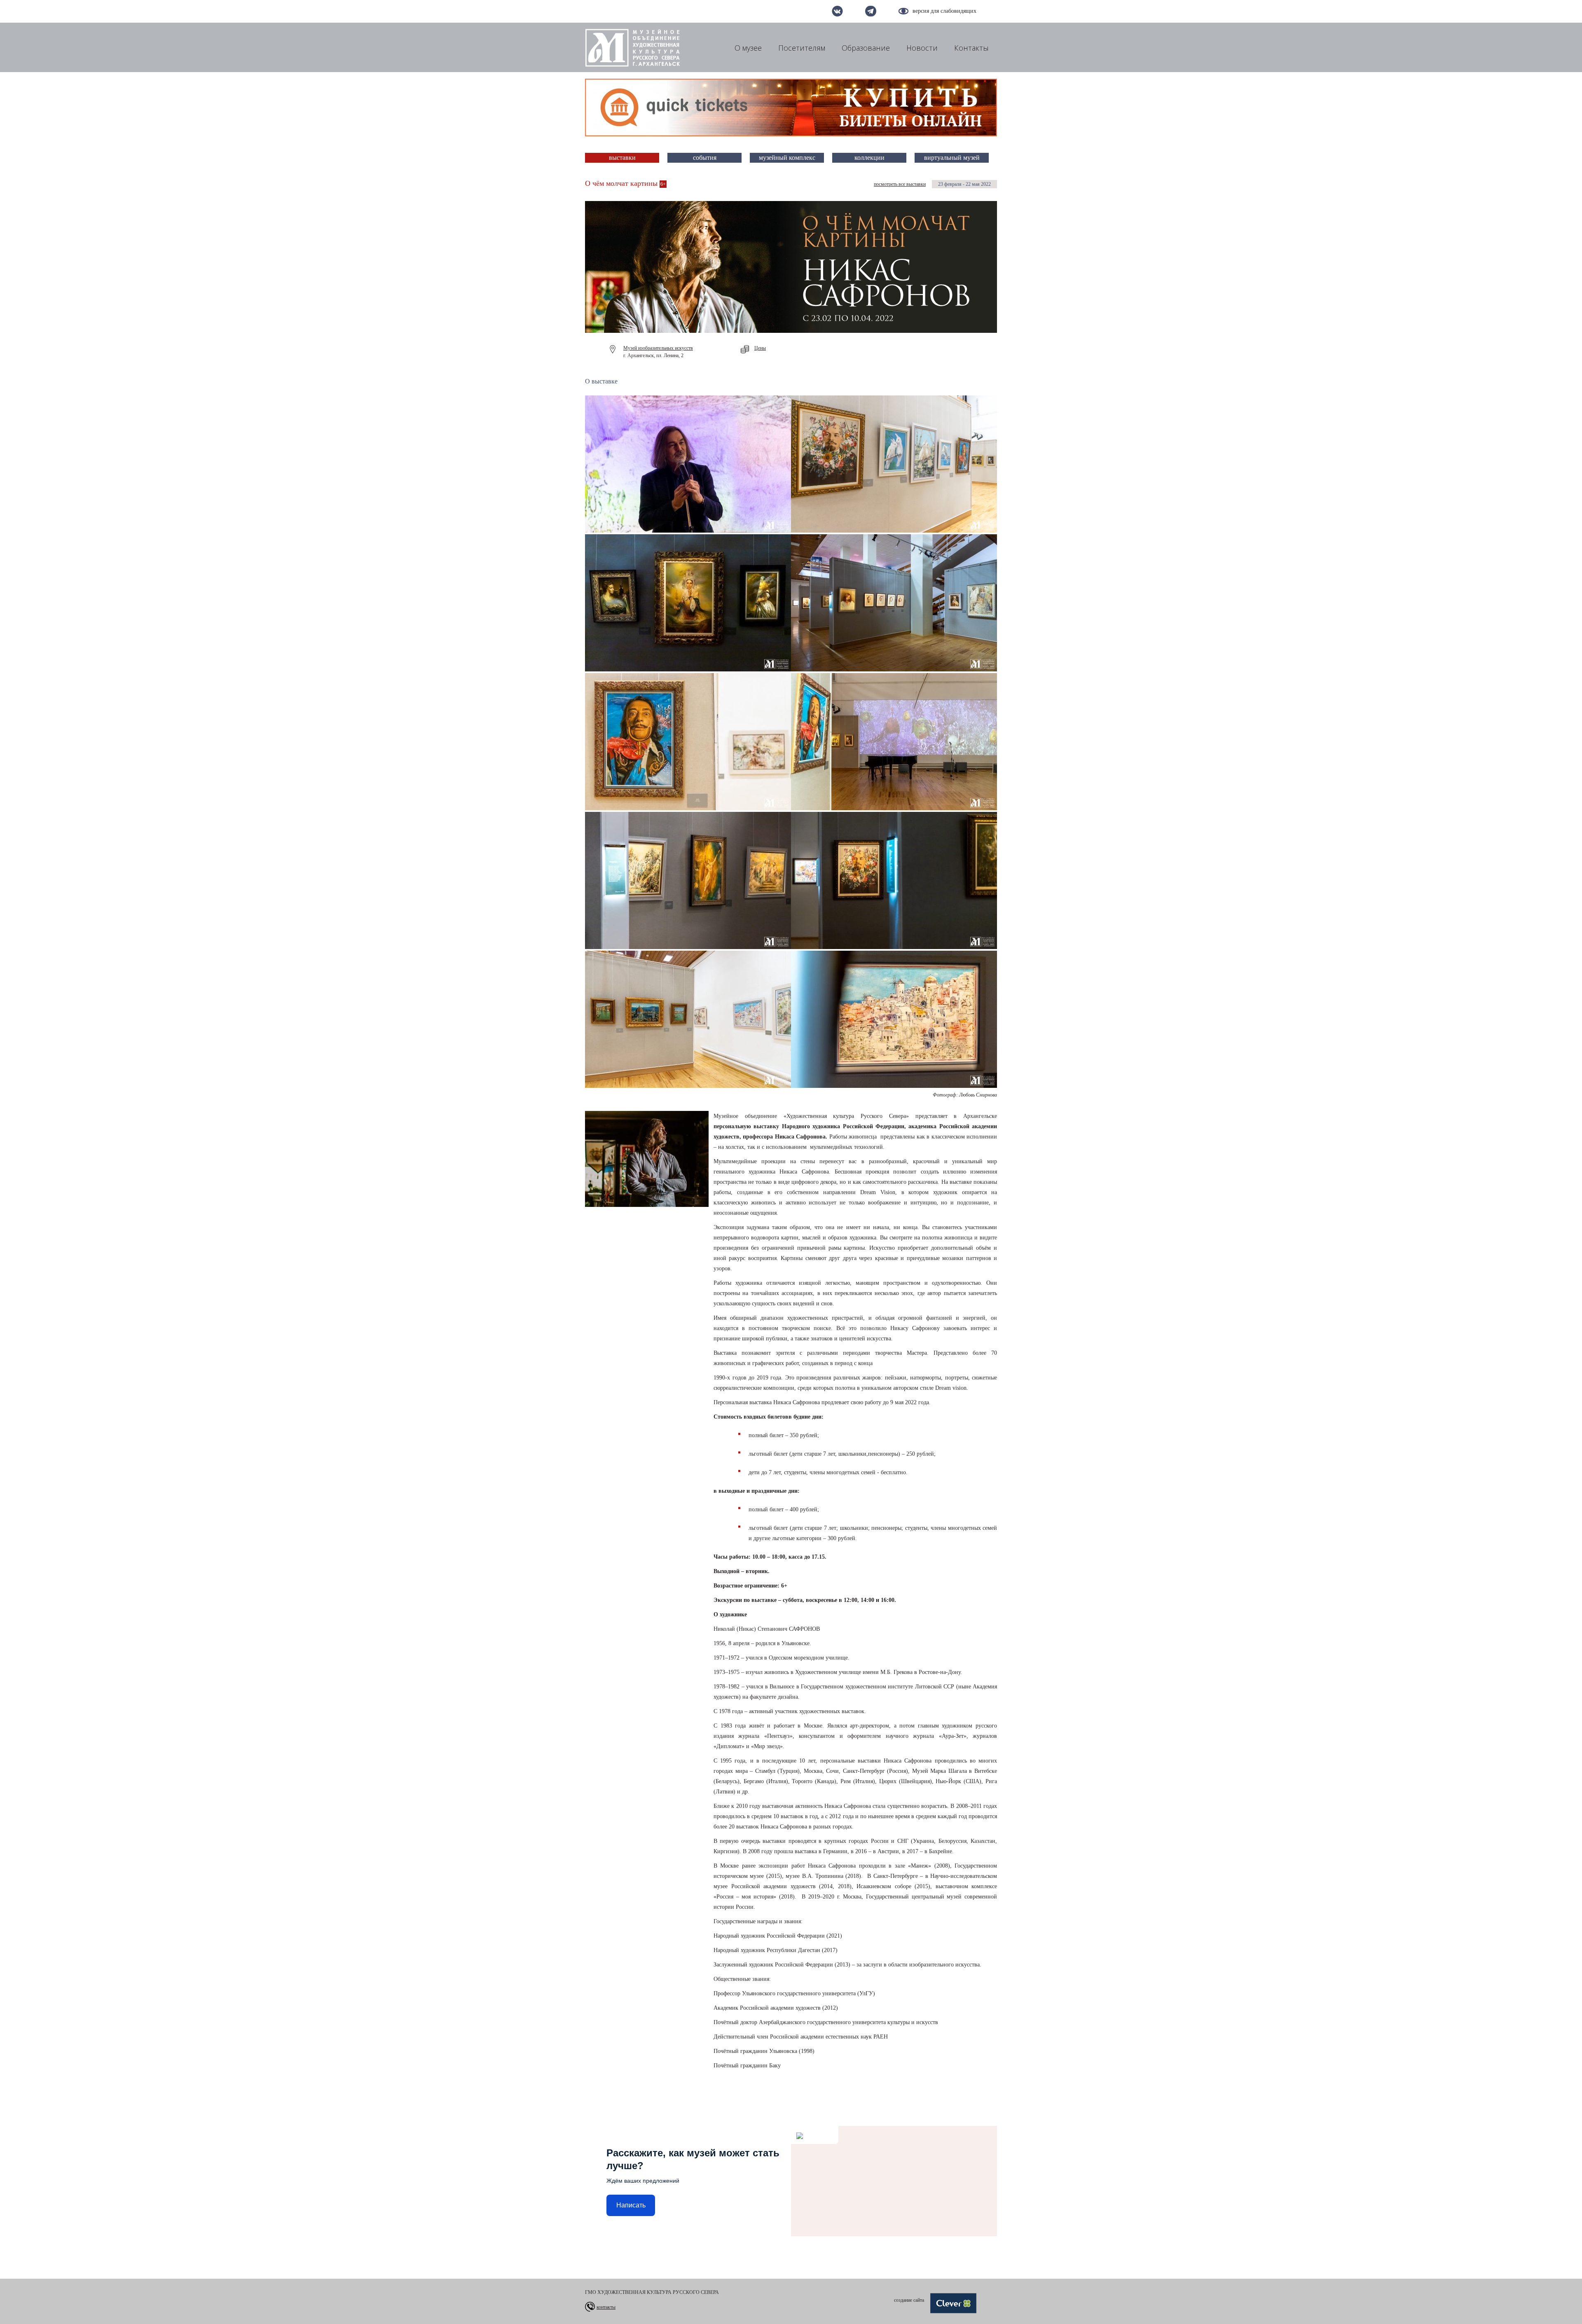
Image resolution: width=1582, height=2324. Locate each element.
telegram (871, 11)
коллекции (869, 158)
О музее (748, 48)
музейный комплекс (787, 158)
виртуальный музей (952, 158)
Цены (760, 348)
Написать (631, 2205)
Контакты (971, 48)
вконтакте (837, 11)
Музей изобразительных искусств (658, 348)
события (705, 158)
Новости (922, 48)
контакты (606, 2307)
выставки (622, 158)
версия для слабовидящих (944, 11)
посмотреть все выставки (900, 184)
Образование (866, 48)
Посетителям (802, 48)
